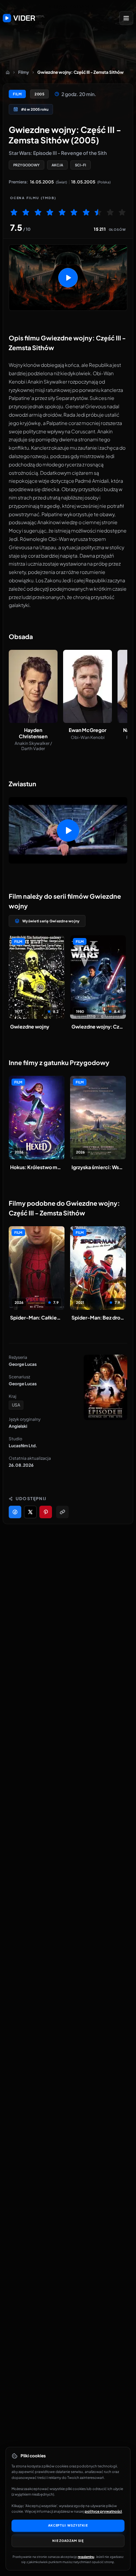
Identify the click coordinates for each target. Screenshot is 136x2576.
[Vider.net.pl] (24, 18)
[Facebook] (15, 1512)
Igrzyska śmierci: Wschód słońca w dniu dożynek (98, 1167)
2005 (39, 94)
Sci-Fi (81, 165)
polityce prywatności (103, 2511)
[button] (68, 278)
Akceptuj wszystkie (68, 2525)
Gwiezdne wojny (30, 1026)
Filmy (24, 72)
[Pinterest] (46, 1512)
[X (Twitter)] (30, 1512)
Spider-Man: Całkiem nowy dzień (37, 1317)
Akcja (57, 165)
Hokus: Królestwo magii (37, 1167)
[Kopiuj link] (62, 1512)
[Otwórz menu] (126, 18)
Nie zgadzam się (68, 2541)
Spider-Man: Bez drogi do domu (98, 1317)
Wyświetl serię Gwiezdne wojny (51, 921)
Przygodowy (27, 165)
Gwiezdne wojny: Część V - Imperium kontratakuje (98, 1026)
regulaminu (86, 2557)
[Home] (8, 72)
